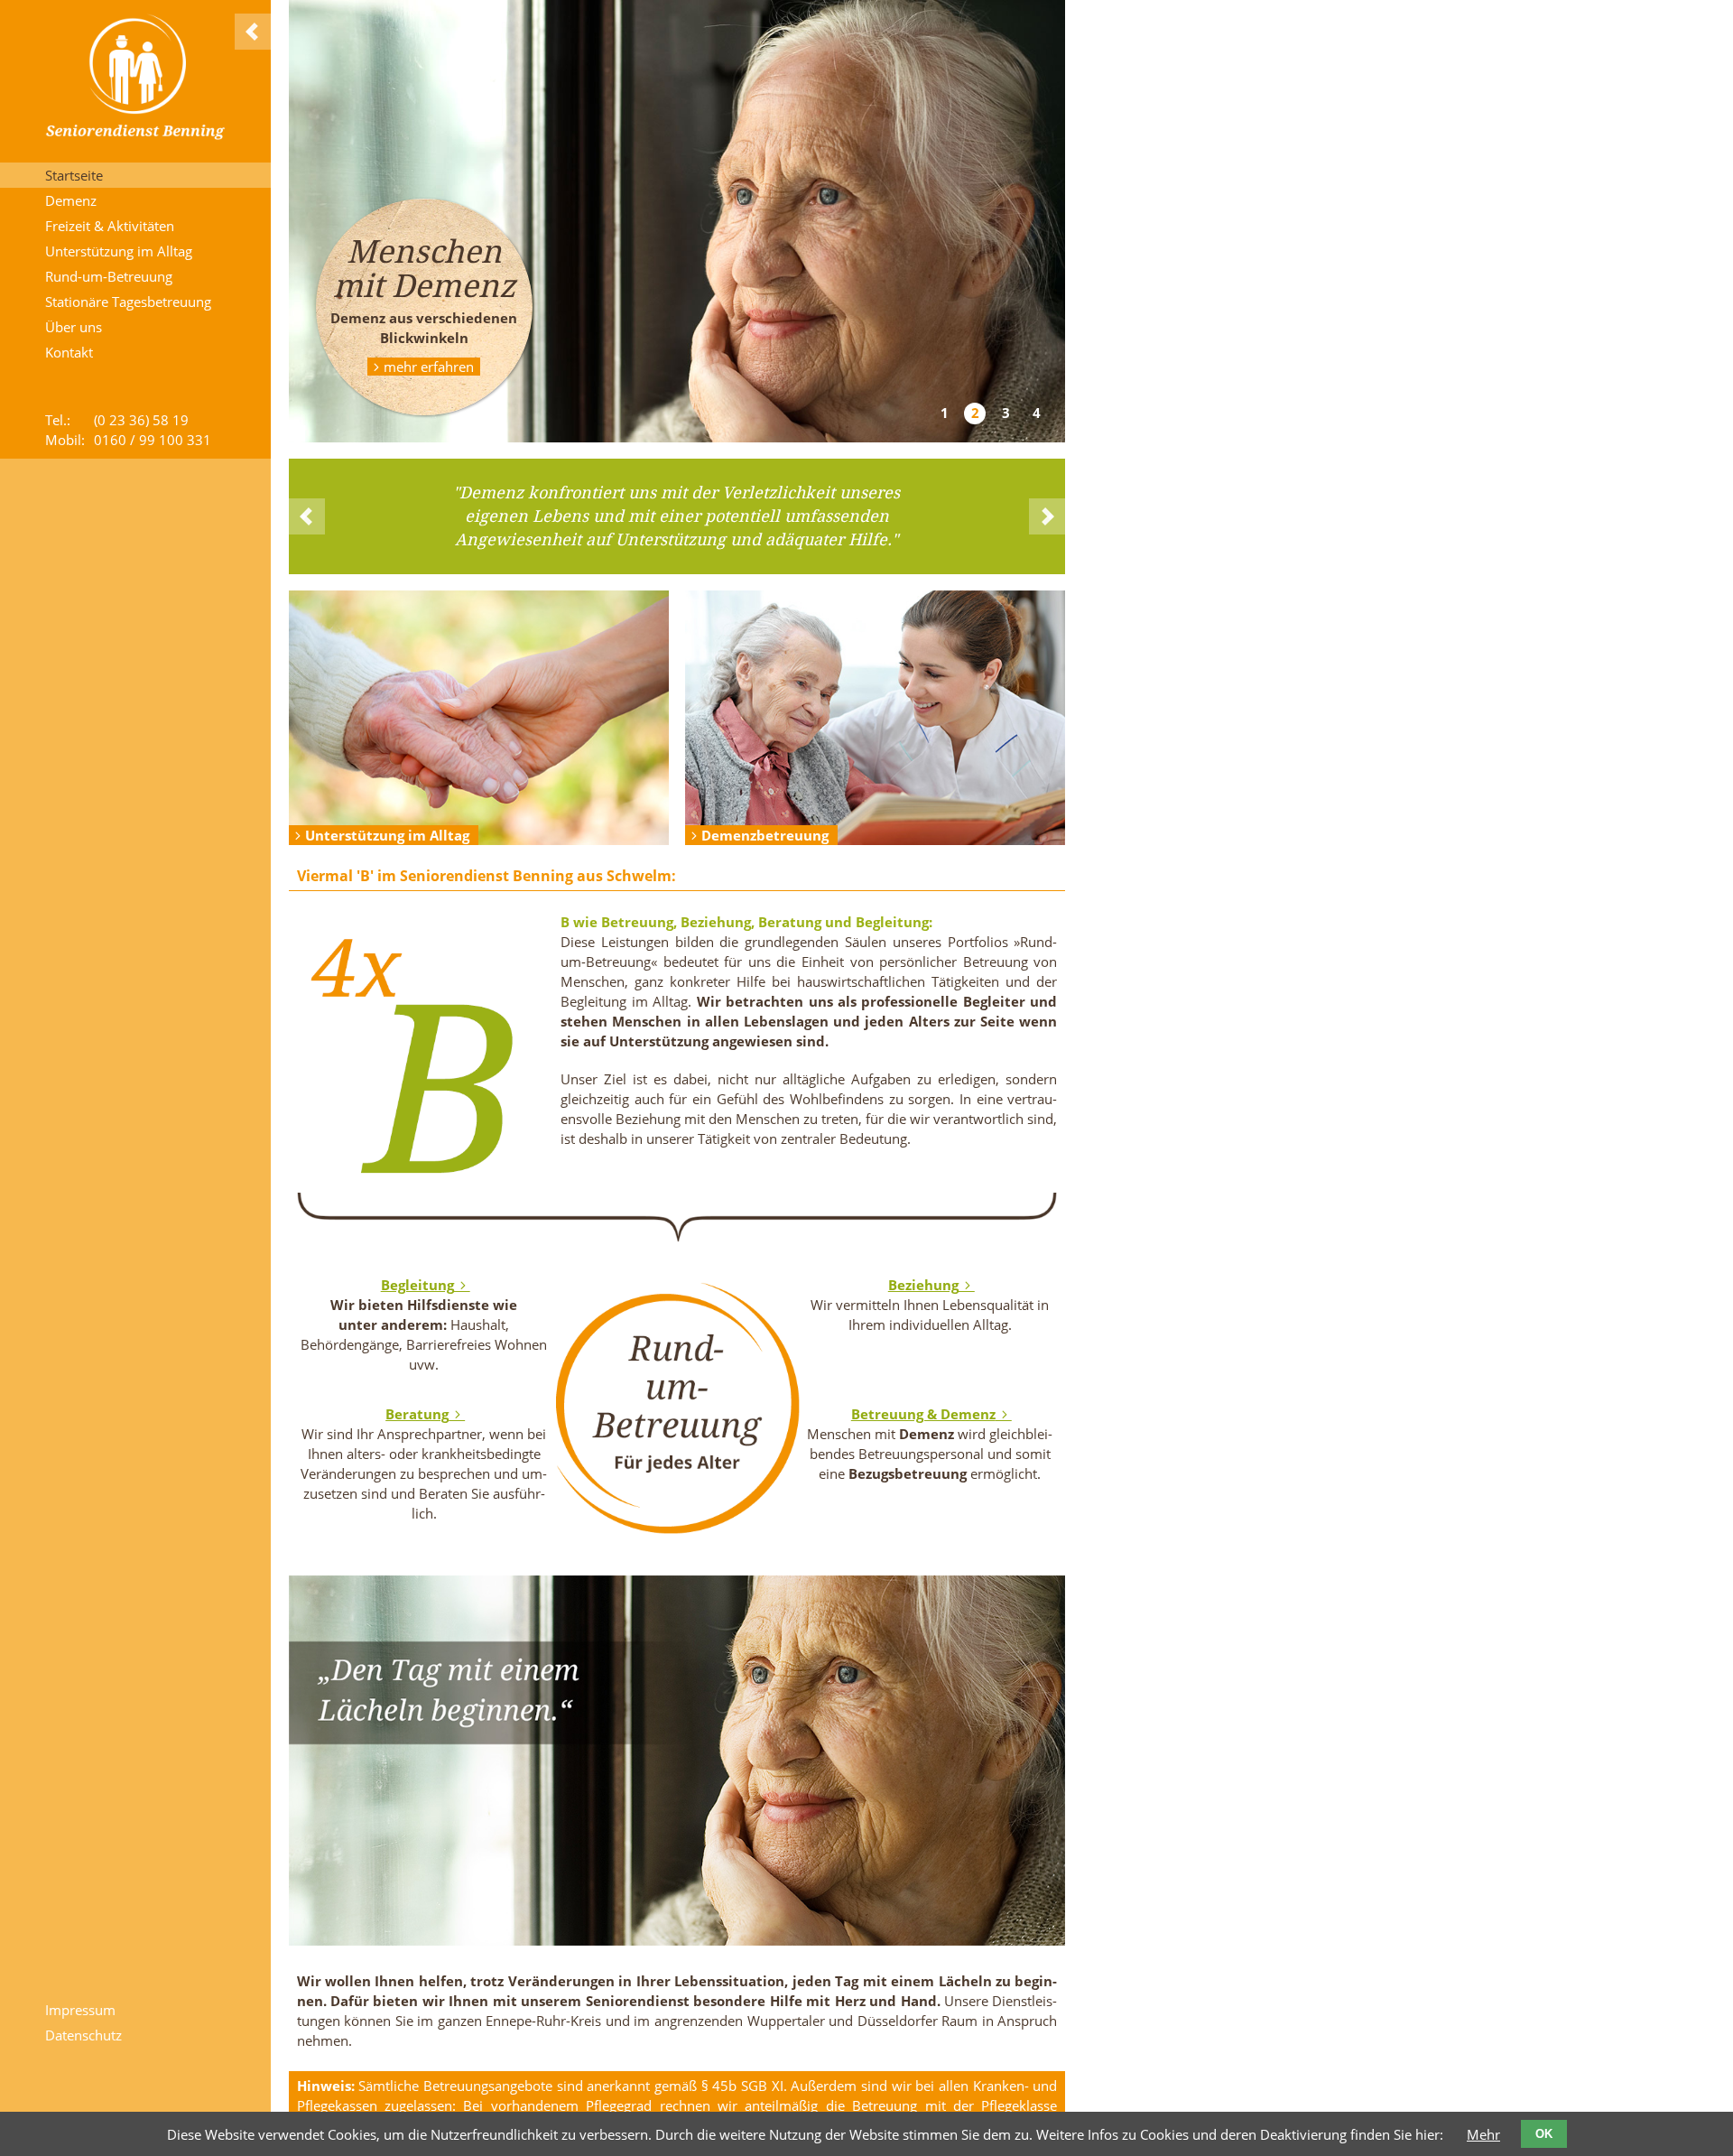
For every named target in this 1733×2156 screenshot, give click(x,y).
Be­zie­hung (923, 1285)
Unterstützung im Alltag (119, 251)
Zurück (307, 516)
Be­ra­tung (417, 1414)
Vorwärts (1047, 516)
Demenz (71, 200)
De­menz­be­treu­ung (765, 835)
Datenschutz (83, 2035)
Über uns (74, 327)
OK (1544, 2134)
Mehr (1483, 2134)
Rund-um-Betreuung (109, 276)
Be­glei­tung (417, 1285)
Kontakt (69, 352)
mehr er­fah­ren (429, 367)
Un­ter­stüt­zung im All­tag (387, 835)
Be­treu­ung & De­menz (923, 1414)
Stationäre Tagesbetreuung (128, 302)
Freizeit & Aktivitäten (110, 226)
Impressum (80, 2010)
